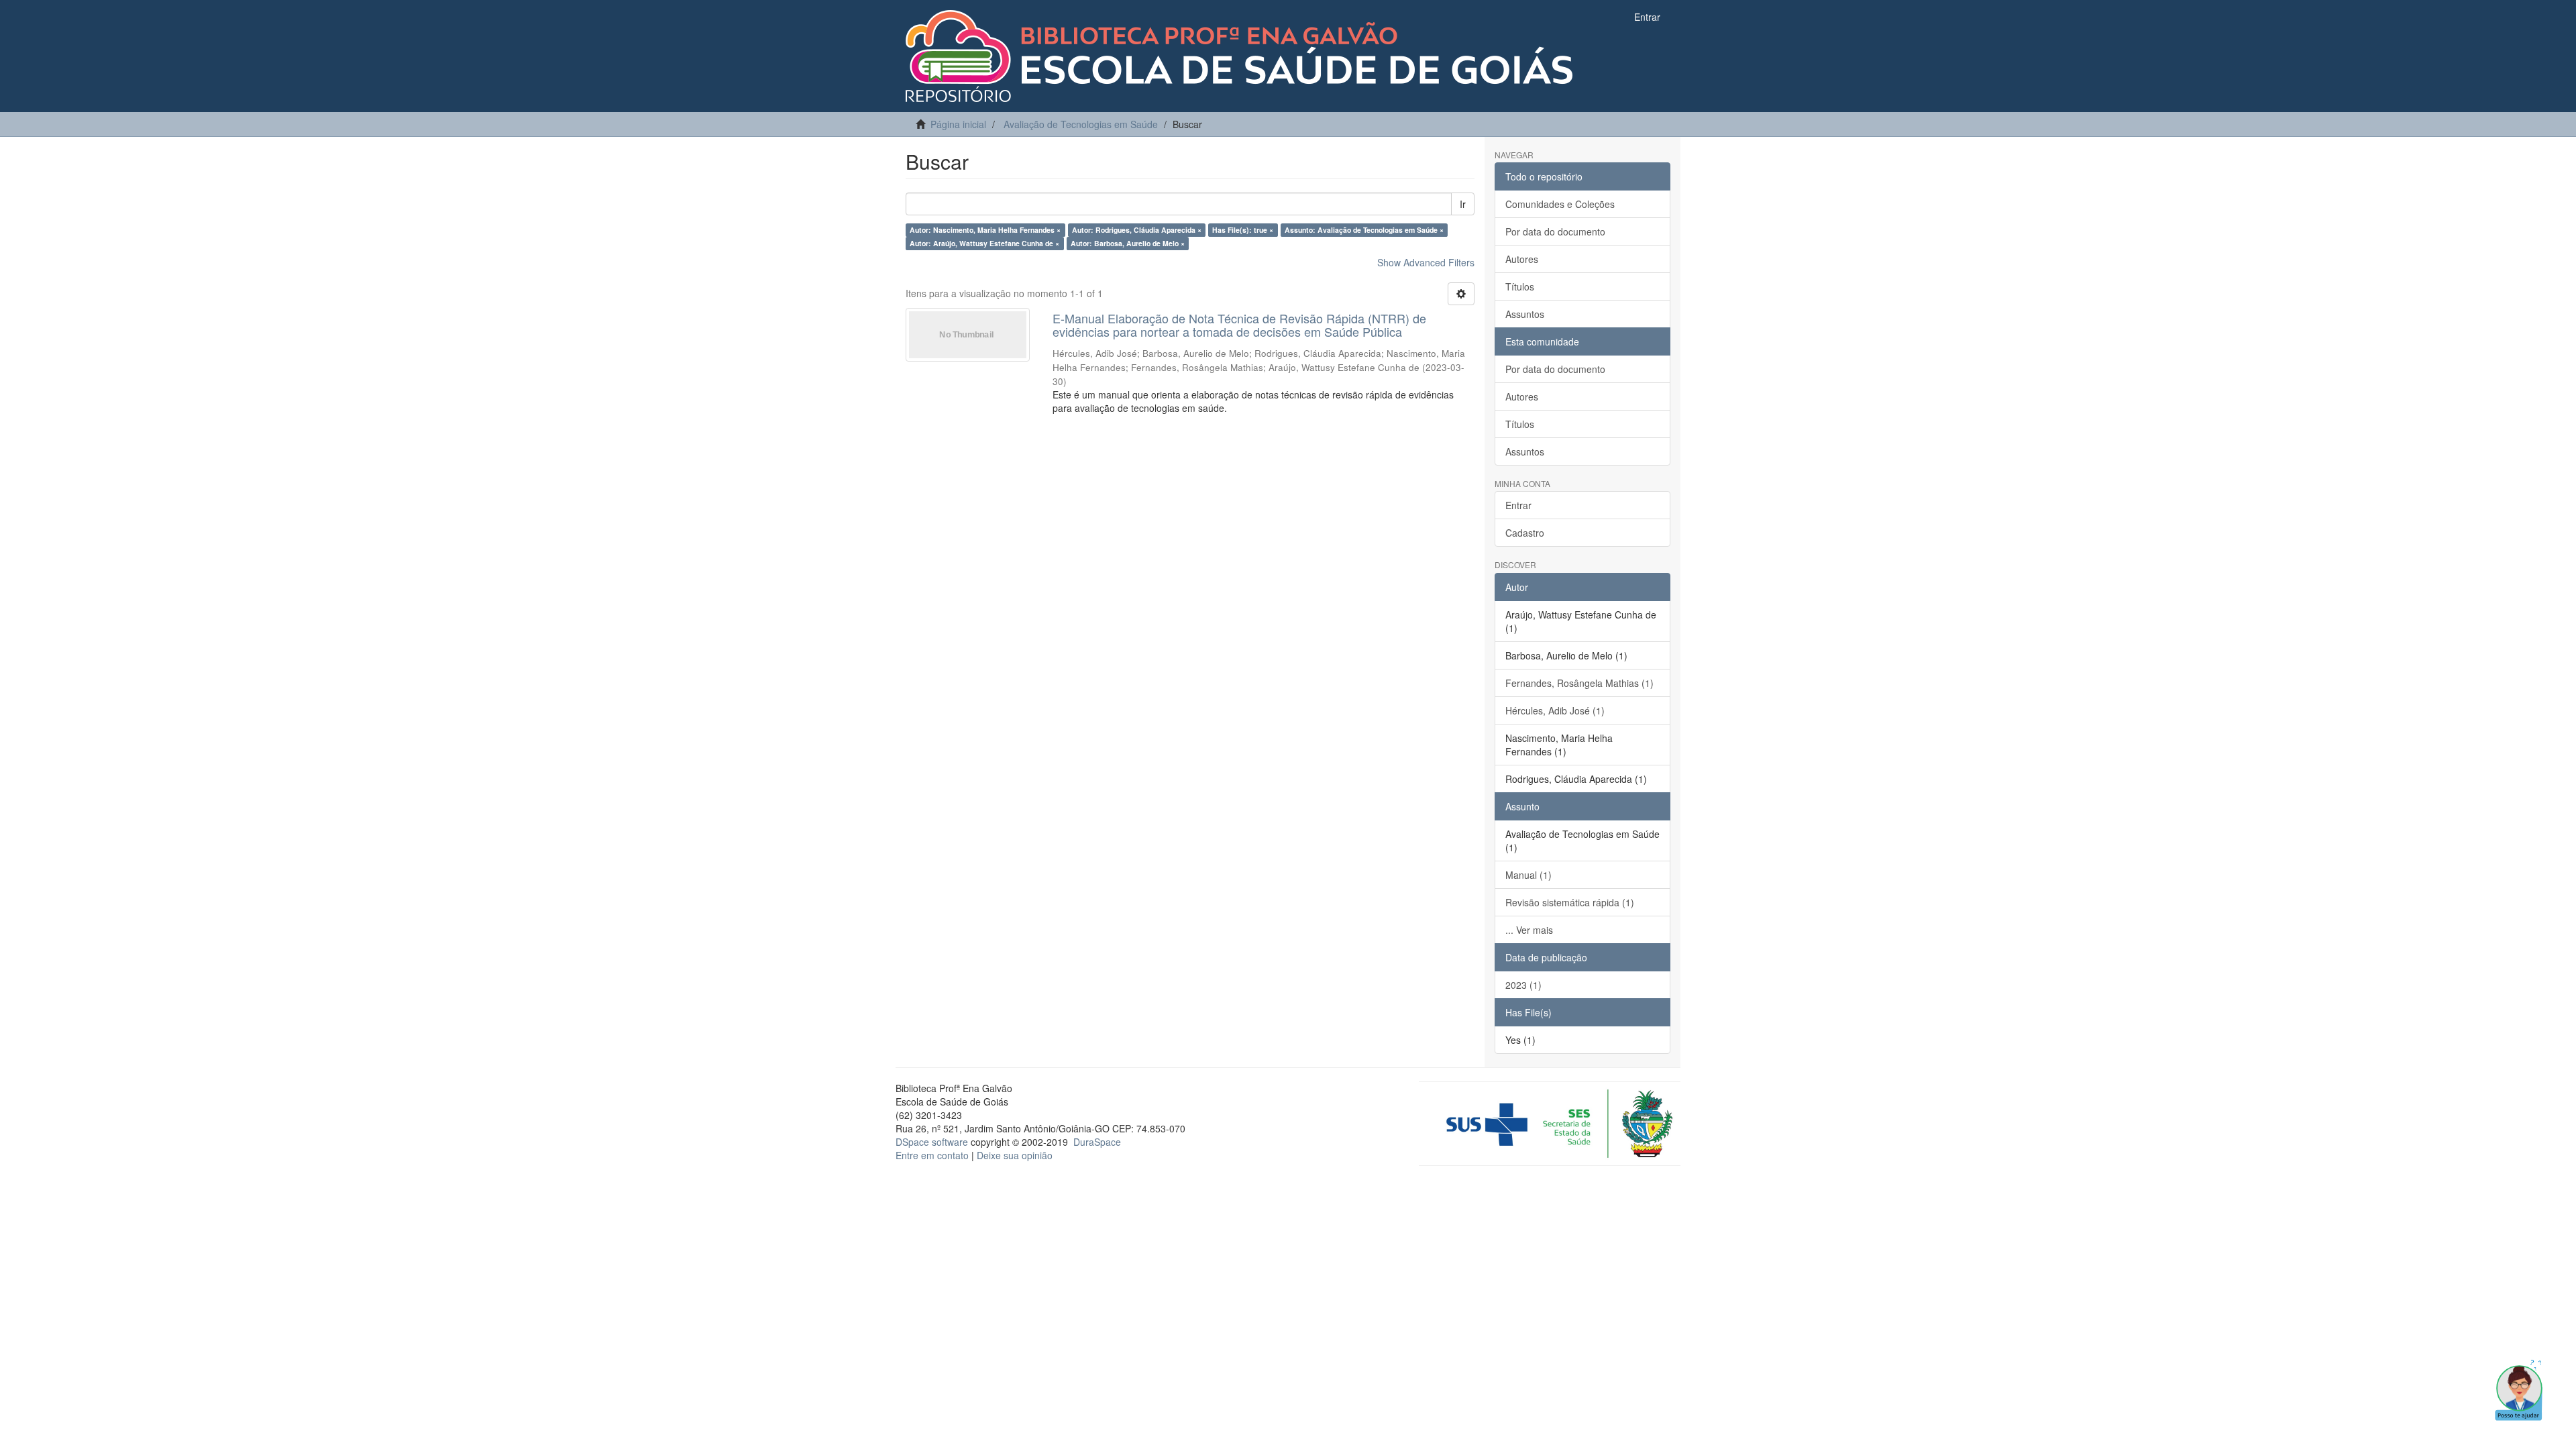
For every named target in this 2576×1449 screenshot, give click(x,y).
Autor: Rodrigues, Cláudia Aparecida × (1137, 230)
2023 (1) (1523, 985)
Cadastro (1525, 533)
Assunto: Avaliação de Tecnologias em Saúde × (1364, 230)
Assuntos (1525, 314)
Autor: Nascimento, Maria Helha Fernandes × (985, 230)
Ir (1463, 204)
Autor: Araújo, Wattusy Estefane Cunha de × (984, 243)
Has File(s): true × (1243, 230)
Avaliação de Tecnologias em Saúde (1081, 124)
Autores (1522, 259)
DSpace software (932, 1142)
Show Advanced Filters (1426, 262)
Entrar (1518, 505)
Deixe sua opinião (1015, 1155)
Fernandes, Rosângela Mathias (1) (1579, 683)
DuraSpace (1097, 1142)
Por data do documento (1555, 231)
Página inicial (958, 124)
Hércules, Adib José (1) (1555, 710)
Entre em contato (932, 1155)
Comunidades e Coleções (1560, 204)
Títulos (1520, 286)
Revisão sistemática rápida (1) (1570, 902)
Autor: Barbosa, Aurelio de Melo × (1128, 243)
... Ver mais (1529, 930)
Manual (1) (1528, 875)
